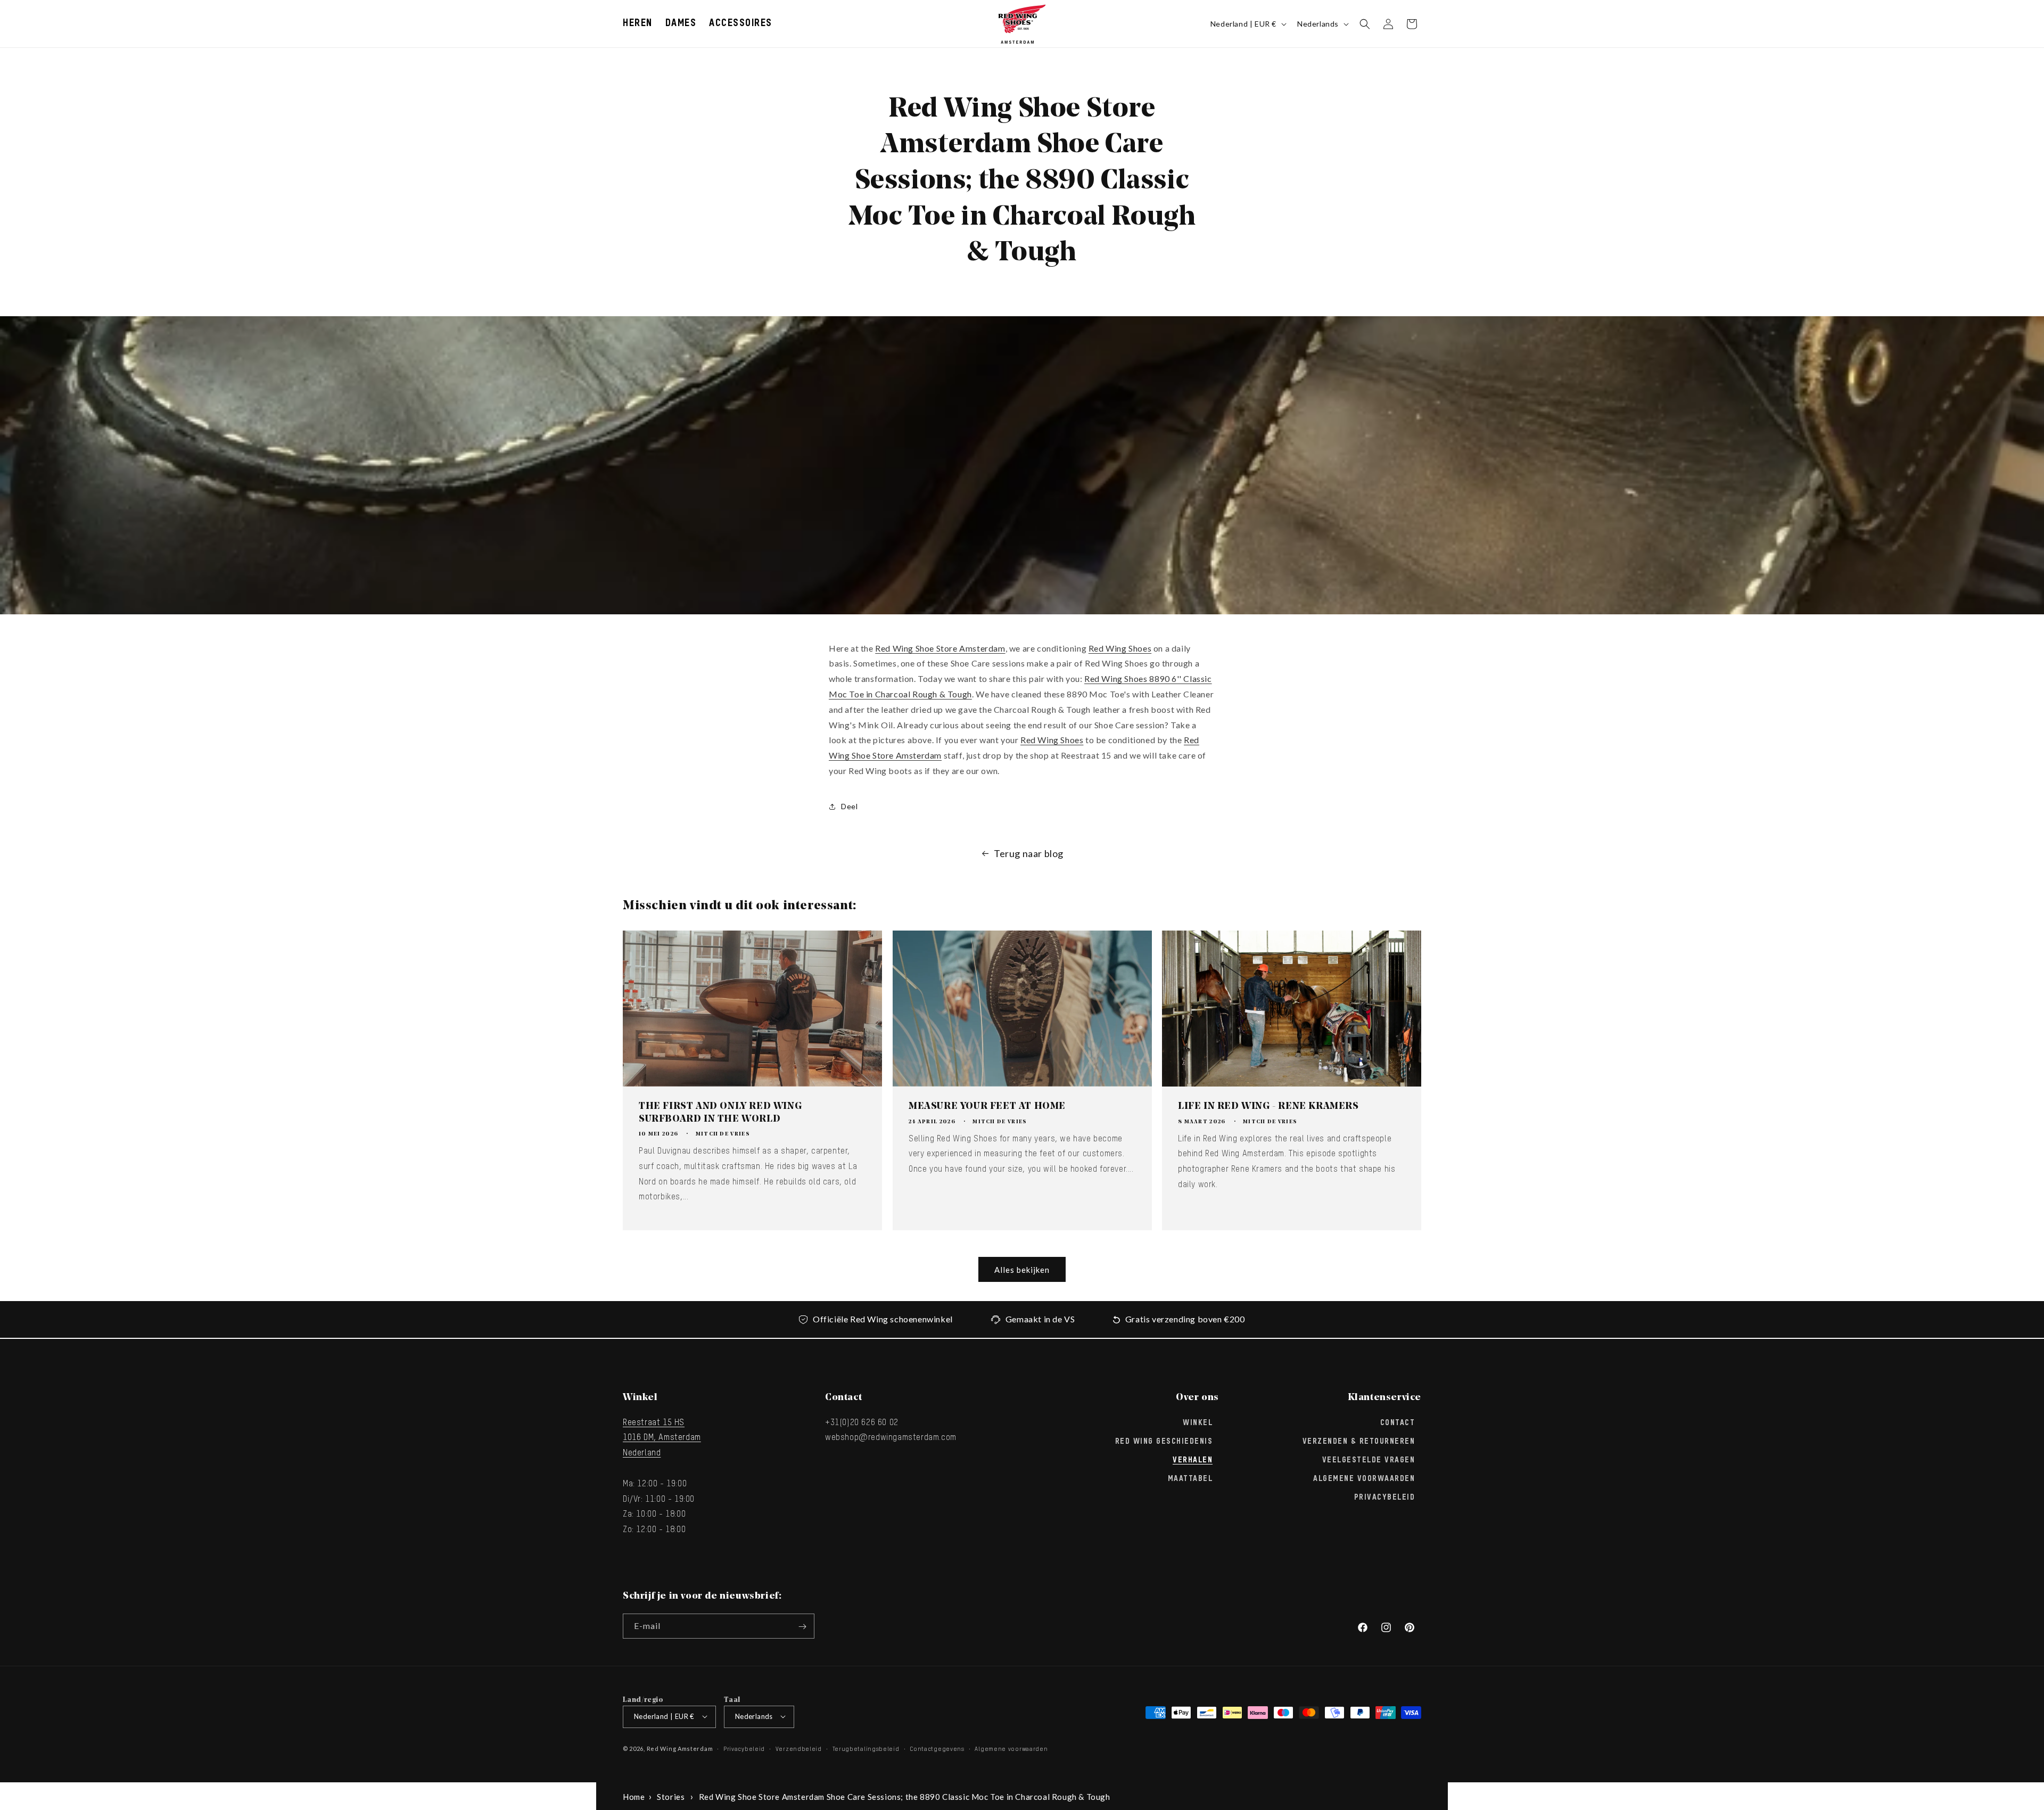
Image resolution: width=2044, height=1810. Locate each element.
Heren (638, 23)
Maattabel (1190, 1479)
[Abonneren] (802, 1627)
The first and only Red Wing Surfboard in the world (720, 1113)
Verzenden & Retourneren (1359, 1441)
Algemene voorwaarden (1011, 1749)
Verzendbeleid (799, 1749)
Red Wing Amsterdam (680, 1748)
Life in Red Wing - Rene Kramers (1268, 1107)
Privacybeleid (1385, 1498)
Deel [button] (849, 806)
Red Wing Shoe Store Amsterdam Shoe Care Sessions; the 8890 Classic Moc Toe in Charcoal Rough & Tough (905, 1797)
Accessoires (741, 23)
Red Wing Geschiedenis (1164, 1441)
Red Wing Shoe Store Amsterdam (940, 648)
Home (634, 1797)
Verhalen (1193, 1460)
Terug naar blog (1029, 853)
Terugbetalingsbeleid (866, 1749)
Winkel (1198, 1422)
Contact (1398, 1422)
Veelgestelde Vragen (1369, 1460)
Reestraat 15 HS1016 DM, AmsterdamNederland (662, 1438)
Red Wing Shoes (1120, 648)
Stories (671, 1797)
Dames (681, 23)
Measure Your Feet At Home (987, 1107)
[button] (638, 24)
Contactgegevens (937, 1749)
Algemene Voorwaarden (1364, 1479)
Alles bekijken (1022, 1270)
